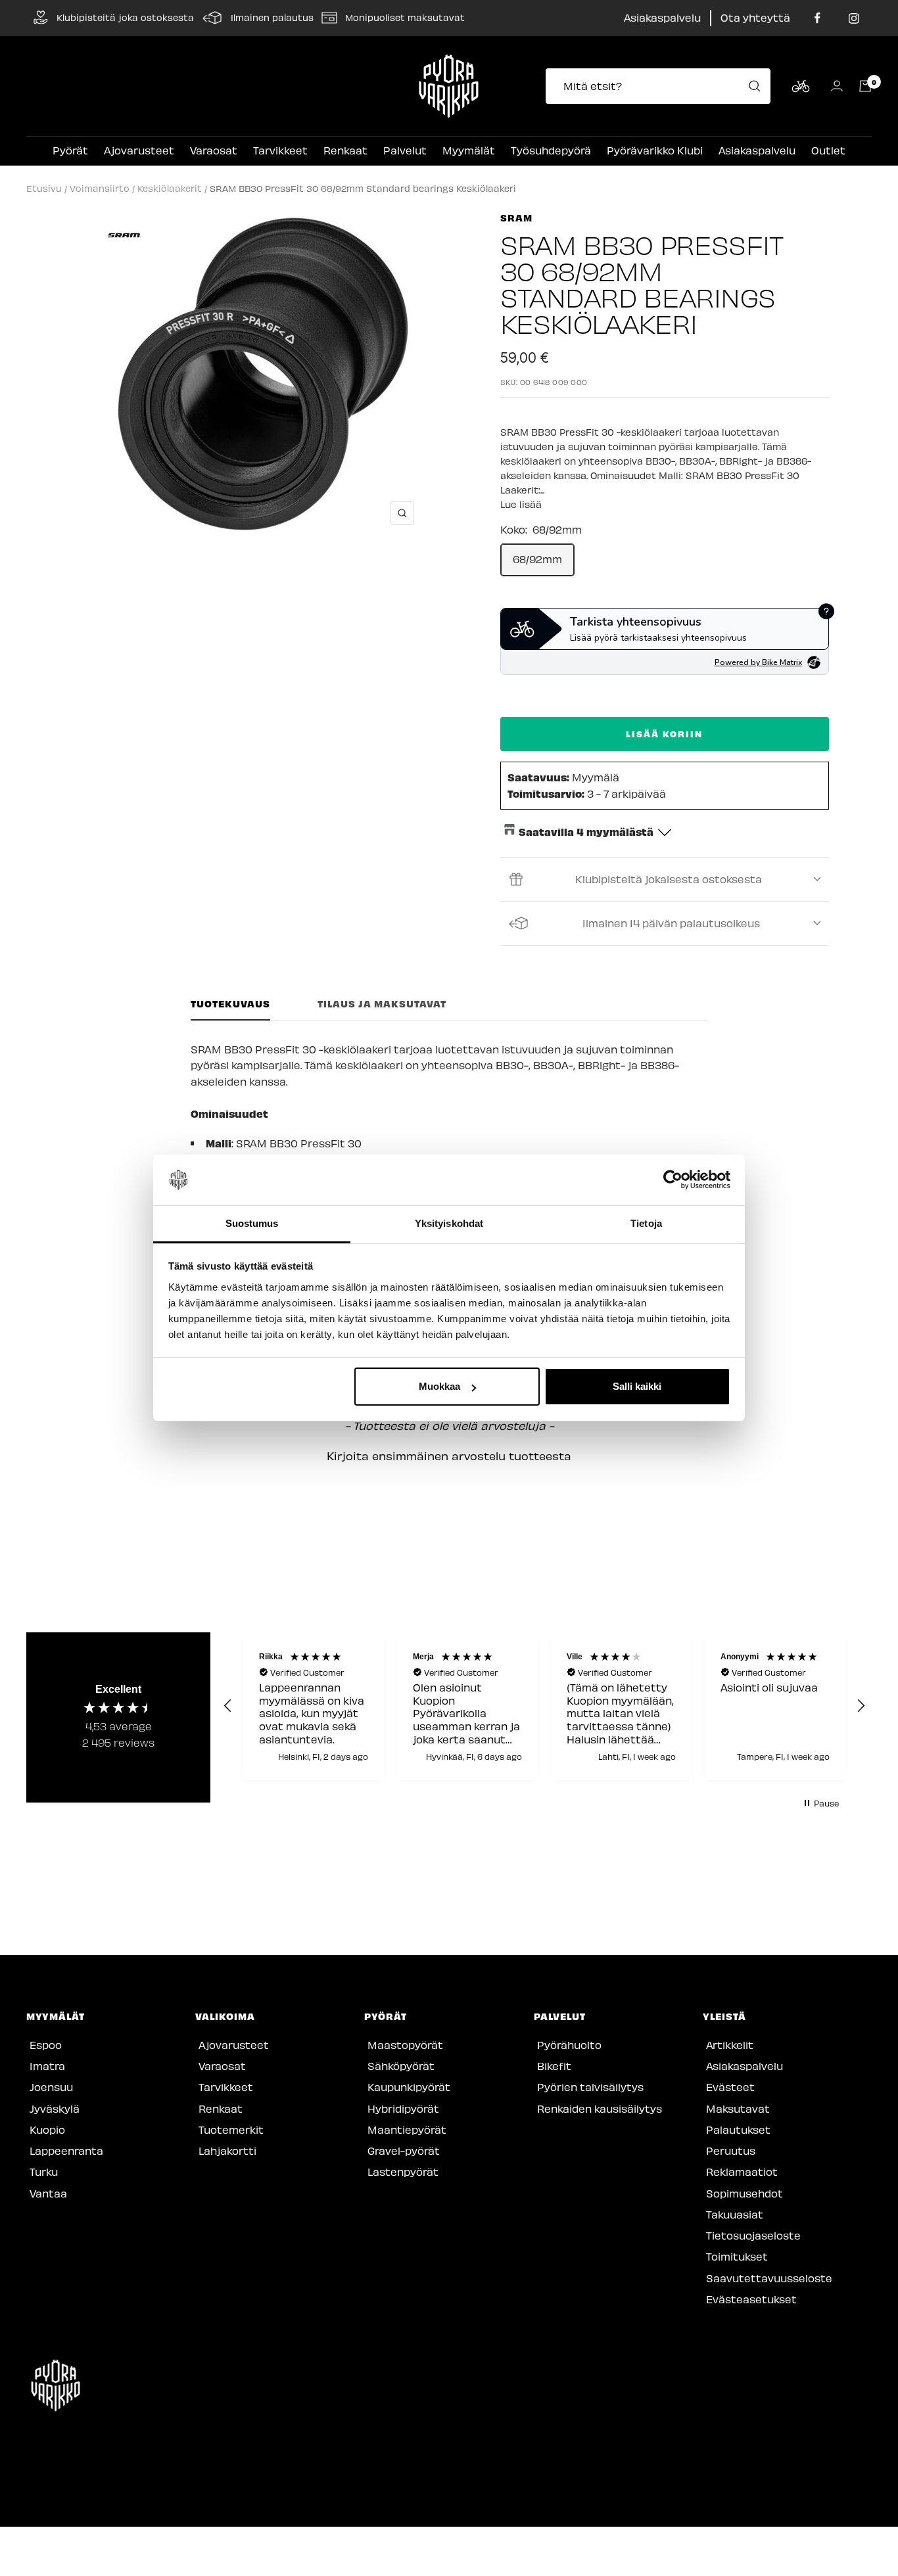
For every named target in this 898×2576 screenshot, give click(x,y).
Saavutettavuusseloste (769, 2278)
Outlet (828, 150)
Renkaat (345, 150)
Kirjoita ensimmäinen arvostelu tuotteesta (449, 1456)
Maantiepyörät (407, 2129)
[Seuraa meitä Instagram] (854, 18)
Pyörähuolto (569, 2045)
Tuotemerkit (231, 2129)
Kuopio (47, 2129)
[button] (449, 1454)
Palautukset (738, 2129)
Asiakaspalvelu (662, 17)
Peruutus (731, 2150)
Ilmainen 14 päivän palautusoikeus (671, 923)
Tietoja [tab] (646, 1223)
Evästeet (730, 2087)
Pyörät (70, 150)
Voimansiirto (100, 188)
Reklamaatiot (742, 2172)
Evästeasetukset (751, 2299)
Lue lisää (521, 504)
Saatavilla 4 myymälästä (586, 831)
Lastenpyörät (403, 2172)
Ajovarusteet (139, 150)
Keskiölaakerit (170, 188)
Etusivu (44, 188)
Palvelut (405, 150)
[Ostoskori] (865, 86)
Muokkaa (439, 1386)
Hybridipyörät (403, 2108)
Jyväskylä (55, 2108)
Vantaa (48, 2193)
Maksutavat (738, 2108)
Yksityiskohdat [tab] (449, 1223)
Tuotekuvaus (230, 1004)
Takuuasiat (735, 2214)
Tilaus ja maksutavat (382, 1004)
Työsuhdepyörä (551, 150)
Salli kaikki (637, 1386)
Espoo (46, 2045)
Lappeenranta (66, 2150)
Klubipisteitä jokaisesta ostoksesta (669, 879)
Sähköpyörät (401, 2066)
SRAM (516, 218)
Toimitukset (737, 2256)
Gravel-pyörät (404, 2150)
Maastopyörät (405, 2045)
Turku (44, 2172)
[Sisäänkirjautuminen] (837, 86)
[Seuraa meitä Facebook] (817, 18)
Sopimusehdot (744, 2193)
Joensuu (51, 2087)
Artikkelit (730, 2045)
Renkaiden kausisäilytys (600, 2108)
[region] (544, 1707)
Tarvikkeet (280, 150)
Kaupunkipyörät (409, 2087)
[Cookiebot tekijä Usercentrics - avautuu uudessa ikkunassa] (673, 1180)
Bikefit (554, 2066)
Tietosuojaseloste (753, 2235)
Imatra (47, 2066)
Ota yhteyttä (755, 17)
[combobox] (662, 86)
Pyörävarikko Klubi (655, 150)
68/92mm (537, 559)
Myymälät (469, 150)
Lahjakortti (227, 2150)
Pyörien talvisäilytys (590, 2087)
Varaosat (214, 150)
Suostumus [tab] (252, 1223)
